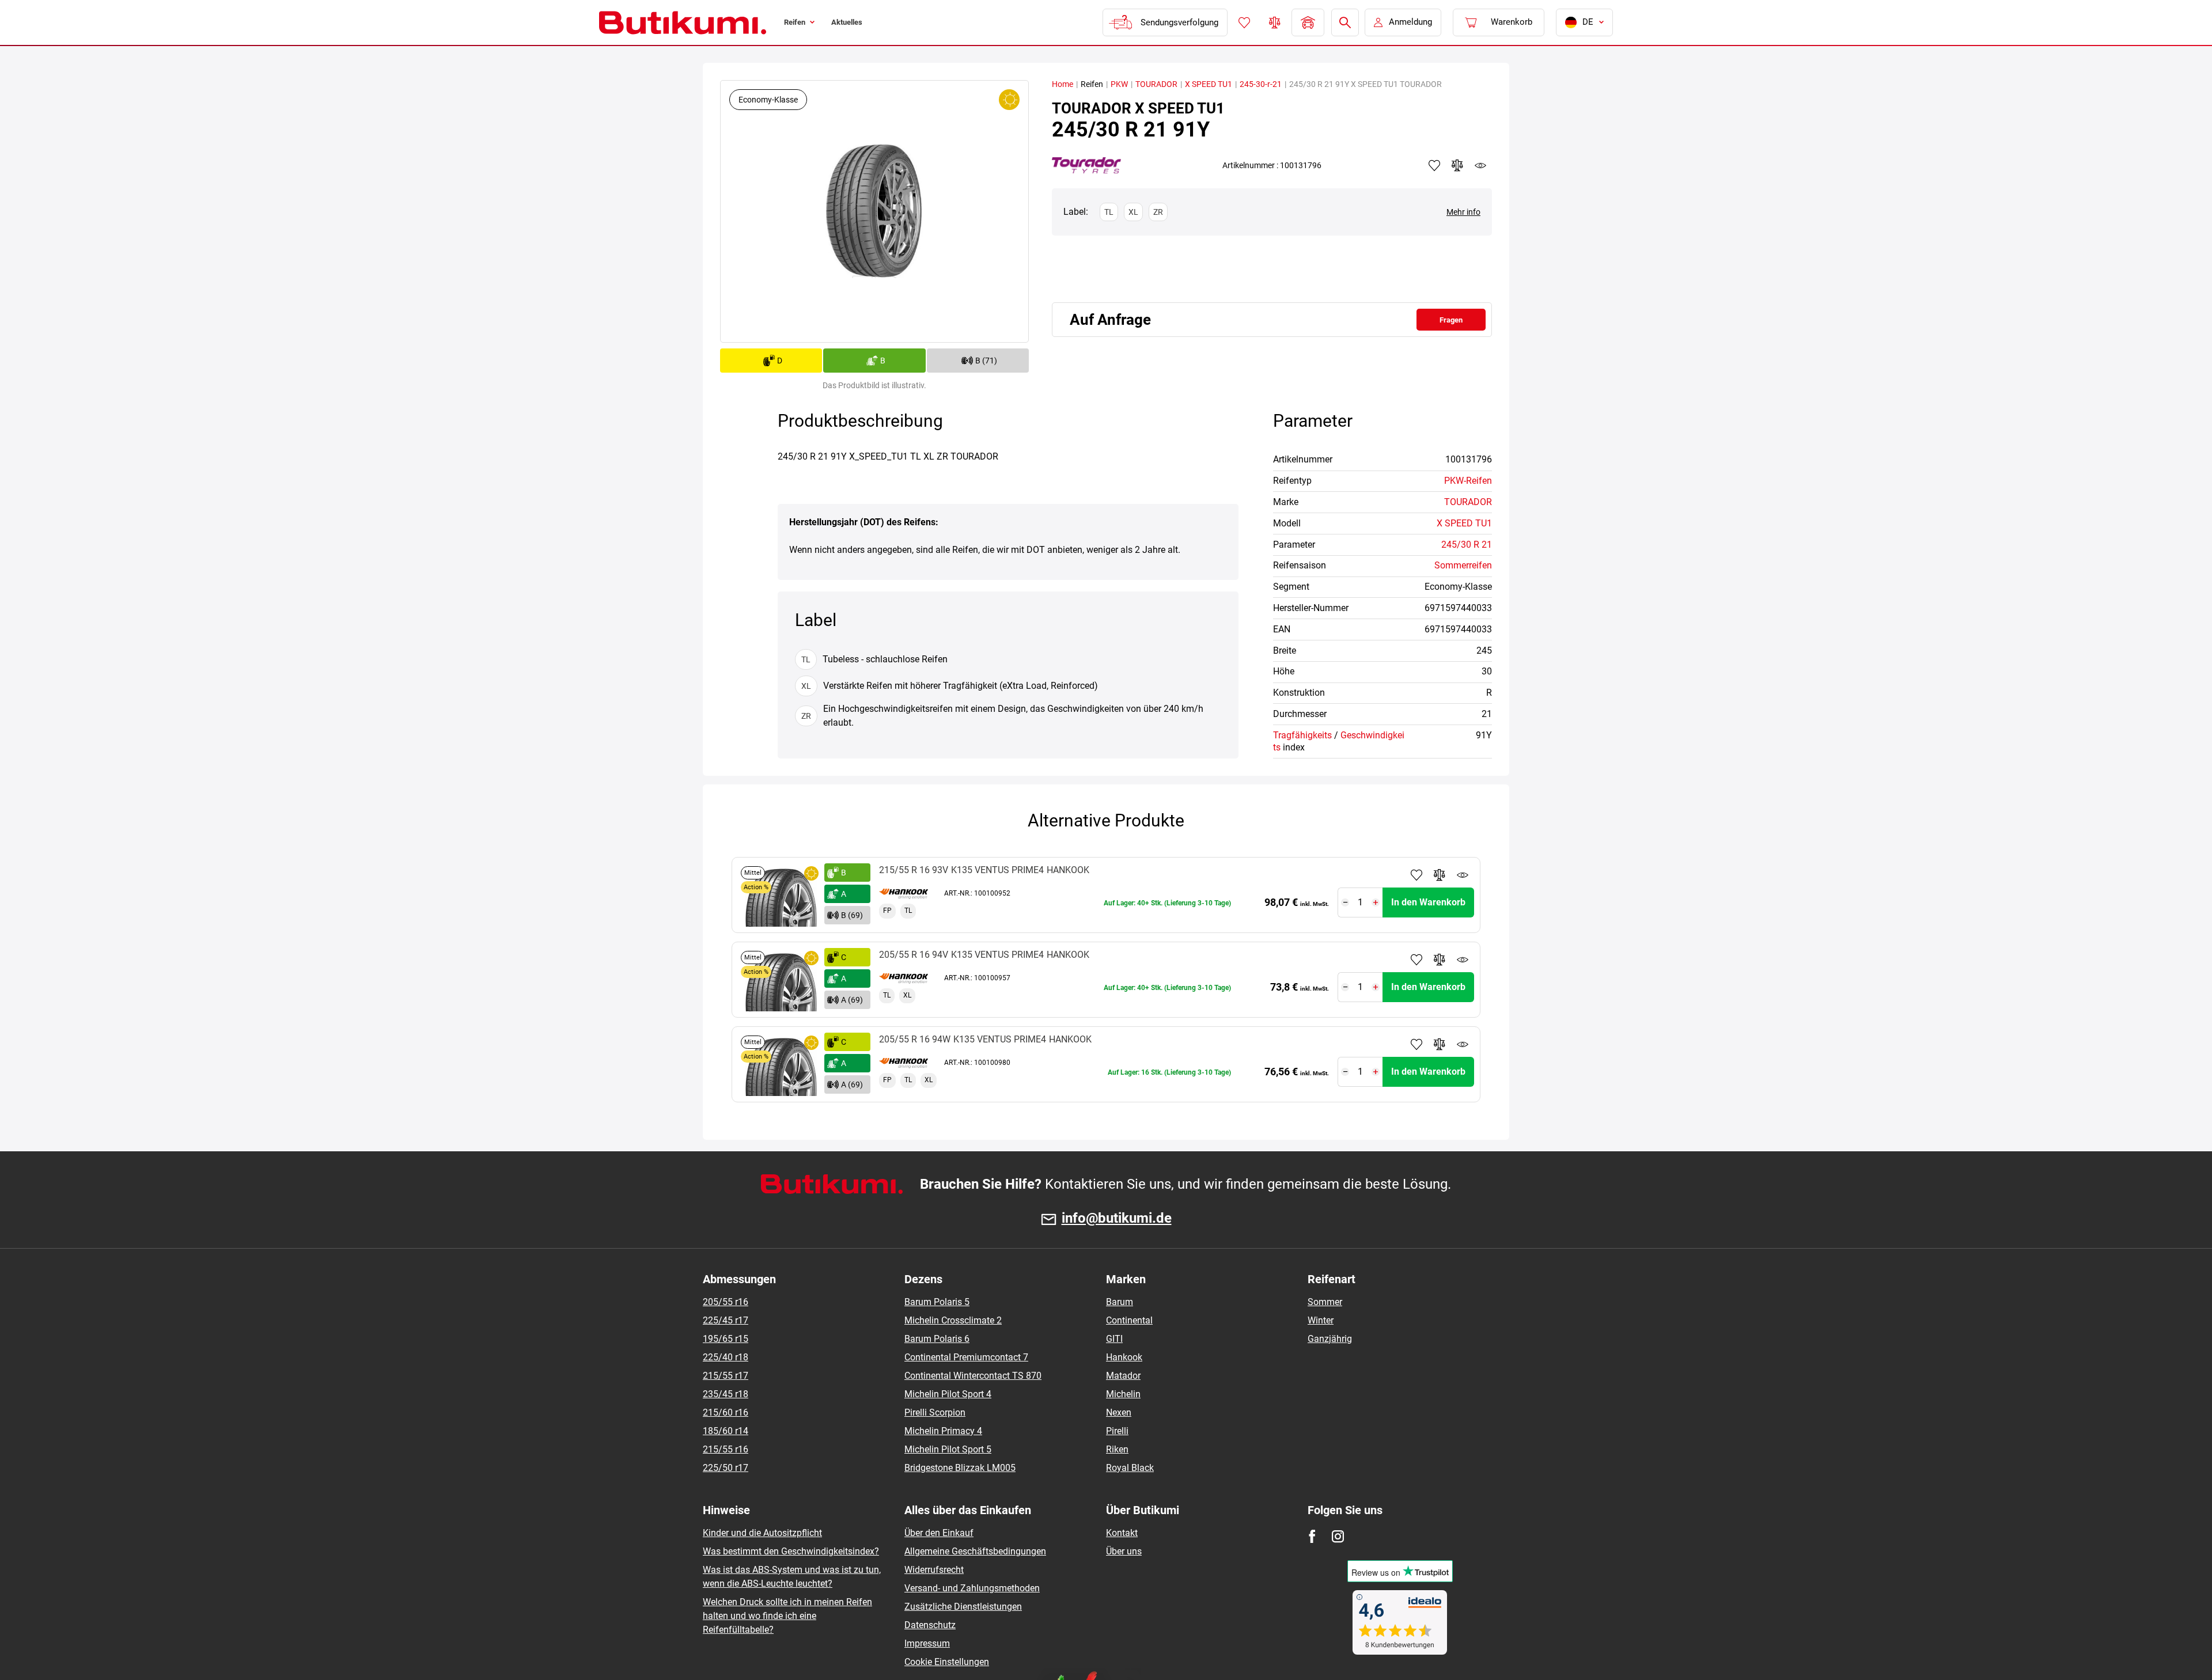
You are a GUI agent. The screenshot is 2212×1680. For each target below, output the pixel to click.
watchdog (1480, 165)
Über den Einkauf (939, 1533)
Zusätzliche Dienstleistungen (963, 1607)
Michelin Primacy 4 (943, 1431)
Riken (1117, 1449)
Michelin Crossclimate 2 (953, 1320)
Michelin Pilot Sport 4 (948, 1394)
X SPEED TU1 (1209, 84)
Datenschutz (930, 1625)
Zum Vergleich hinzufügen (1440, 875)
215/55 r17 (726, 1376)
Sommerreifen (1463, 565)
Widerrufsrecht (934, 1570)
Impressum (927, 1643)
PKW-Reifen (1468, 481)
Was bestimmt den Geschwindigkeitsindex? (791, 1551)
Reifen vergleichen (1274, 22)
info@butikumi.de (1117, 1218)
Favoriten (1243, 22)
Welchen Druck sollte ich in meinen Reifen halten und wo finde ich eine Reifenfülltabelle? (787, 1616)
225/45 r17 (726, 1320)
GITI (1114, 1339)
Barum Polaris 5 (937, 1302)
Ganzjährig (1330, 1339)
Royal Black (1130, 1468)
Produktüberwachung (1463, 875)
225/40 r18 (726, 1357)
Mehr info (1463, 212)
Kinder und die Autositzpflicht (762, 1533)
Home (1063, 84)
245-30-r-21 (1261, 84)
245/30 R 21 (1467, 545)
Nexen (1119, 1412)
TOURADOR (1156, 84)
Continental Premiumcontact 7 (966, 1357)
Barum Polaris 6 (937, 1339)
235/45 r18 (726, 1394)
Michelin (1123, 1394)
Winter (1321, 1320)
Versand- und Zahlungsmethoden (972, 1588)
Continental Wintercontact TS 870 (973, 1376)
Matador (1123, 1376)
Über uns (1124, 1551)
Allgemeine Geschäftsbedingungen (975, 1551)
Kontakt (1122, 1533)
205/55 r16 (726, 1302)
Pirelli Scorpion (935, 1412)
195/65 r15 (726, 1339)
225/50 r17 (726, 1468)
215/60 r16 (726, 1412)
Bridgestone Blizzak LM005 (960, 1468)
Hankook (1124, 1357)
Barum (1120, 1302)
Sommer (1325, 1302)
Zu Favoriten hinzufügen (1416, 875)
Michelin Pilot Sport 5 (948, 1449)
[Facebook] (1312, 1536)
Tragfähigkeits (1302, 735)
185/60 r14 (726, 1431)
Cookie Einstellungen (947, 1662)
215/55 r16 (726, 1449)
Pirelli (1117, 1431)
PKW (1119, 84)
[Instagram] (1338, 1536)
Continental (1129, 1320)
